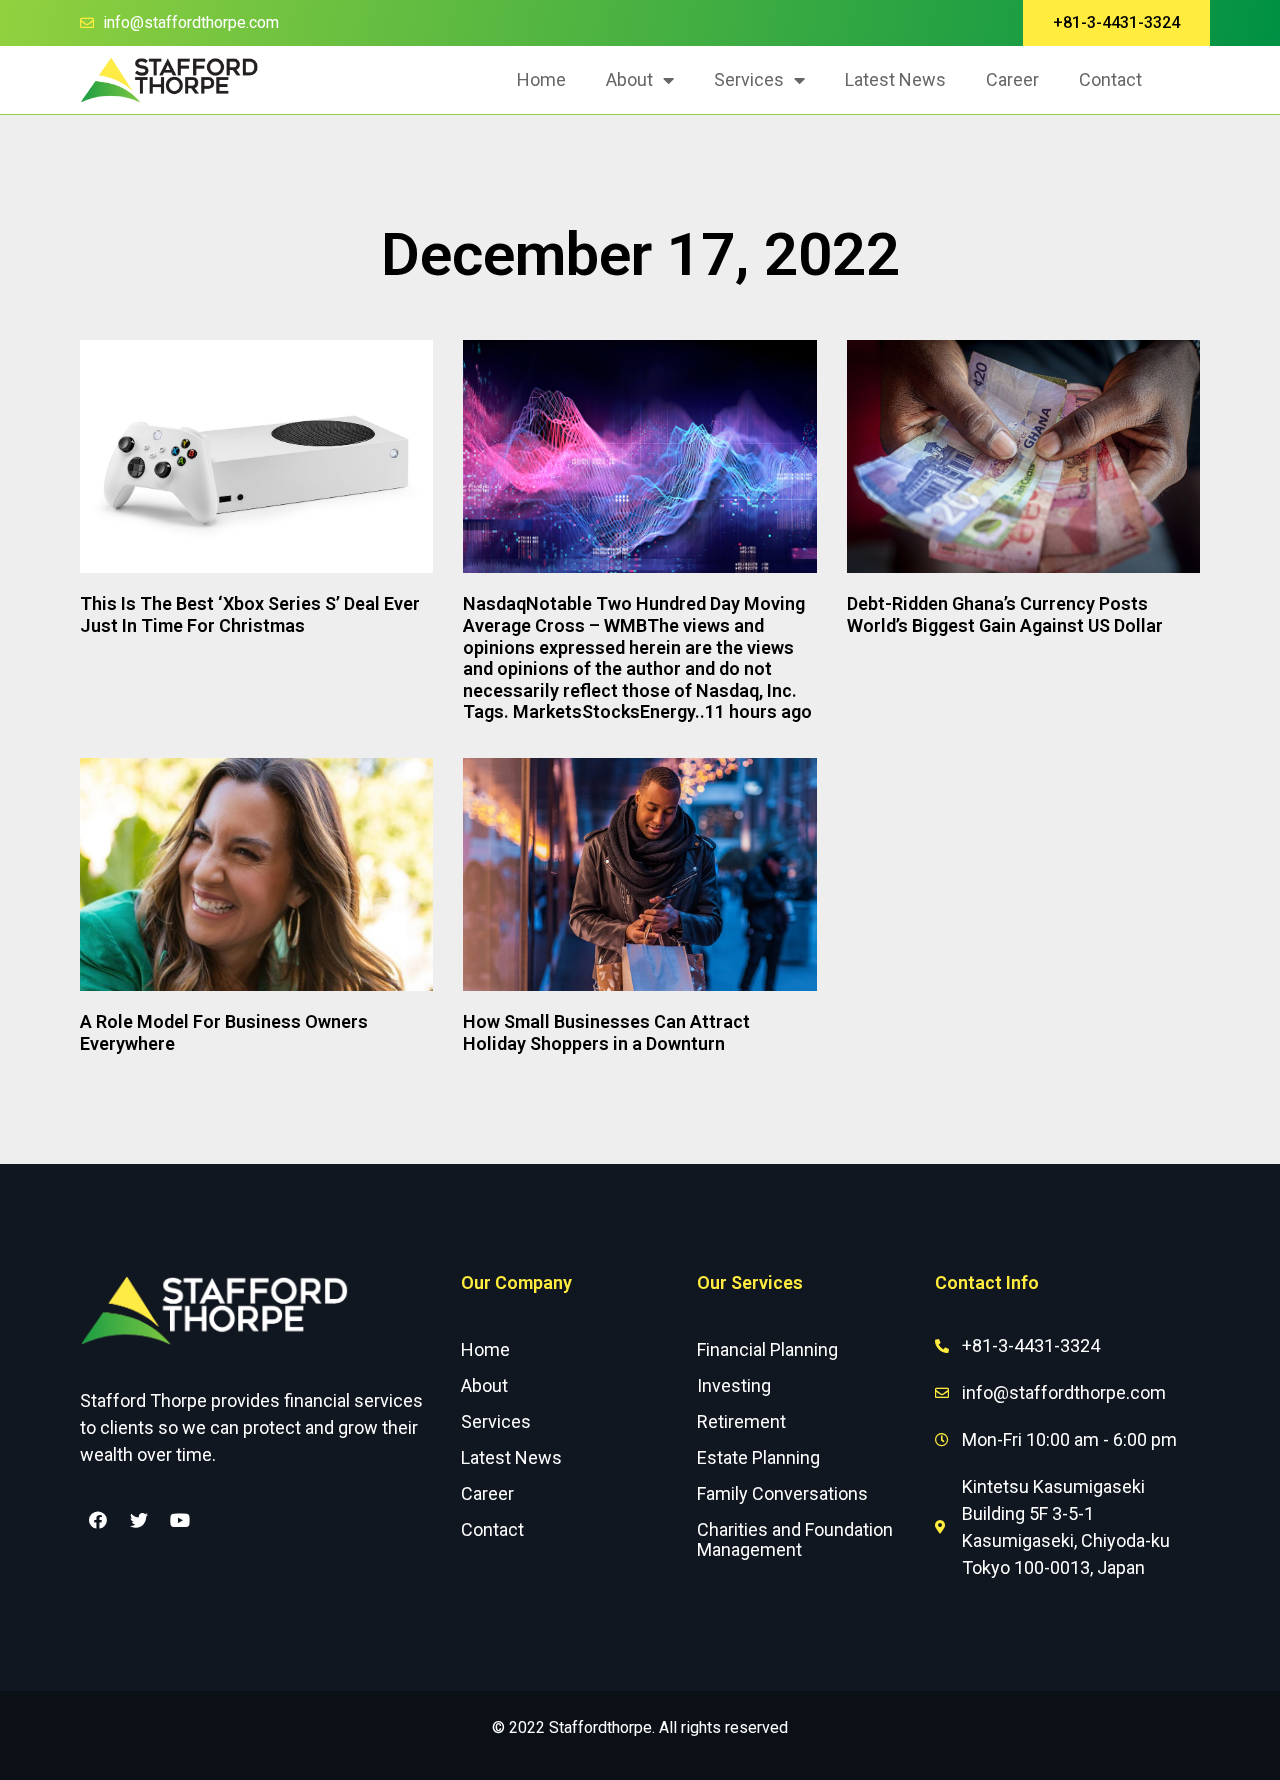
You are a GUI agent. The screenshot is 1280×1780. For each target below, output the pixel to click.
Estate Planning (758, 1457)
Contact (1110, 79)
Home (541, 79)
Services (749, 79)
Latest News (895, 79)
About (629, 79)
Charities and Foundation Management (795, 1539)
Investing (734, 1385)
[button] (1116, 23)
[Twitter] (139, 1520)
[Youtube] (180, 1520)
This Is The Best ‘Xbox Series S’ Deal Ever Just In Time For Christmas (250, 614)
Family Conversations (782, 1493)
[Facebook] (98, 1520)
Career (1012, 79)
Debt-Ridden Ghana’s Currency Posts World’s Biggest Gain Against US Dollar (1005, 614)
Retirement (741, 1421)
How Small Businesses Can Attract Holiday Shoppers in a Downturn (606, 1032)
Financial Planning (767, 1349)
